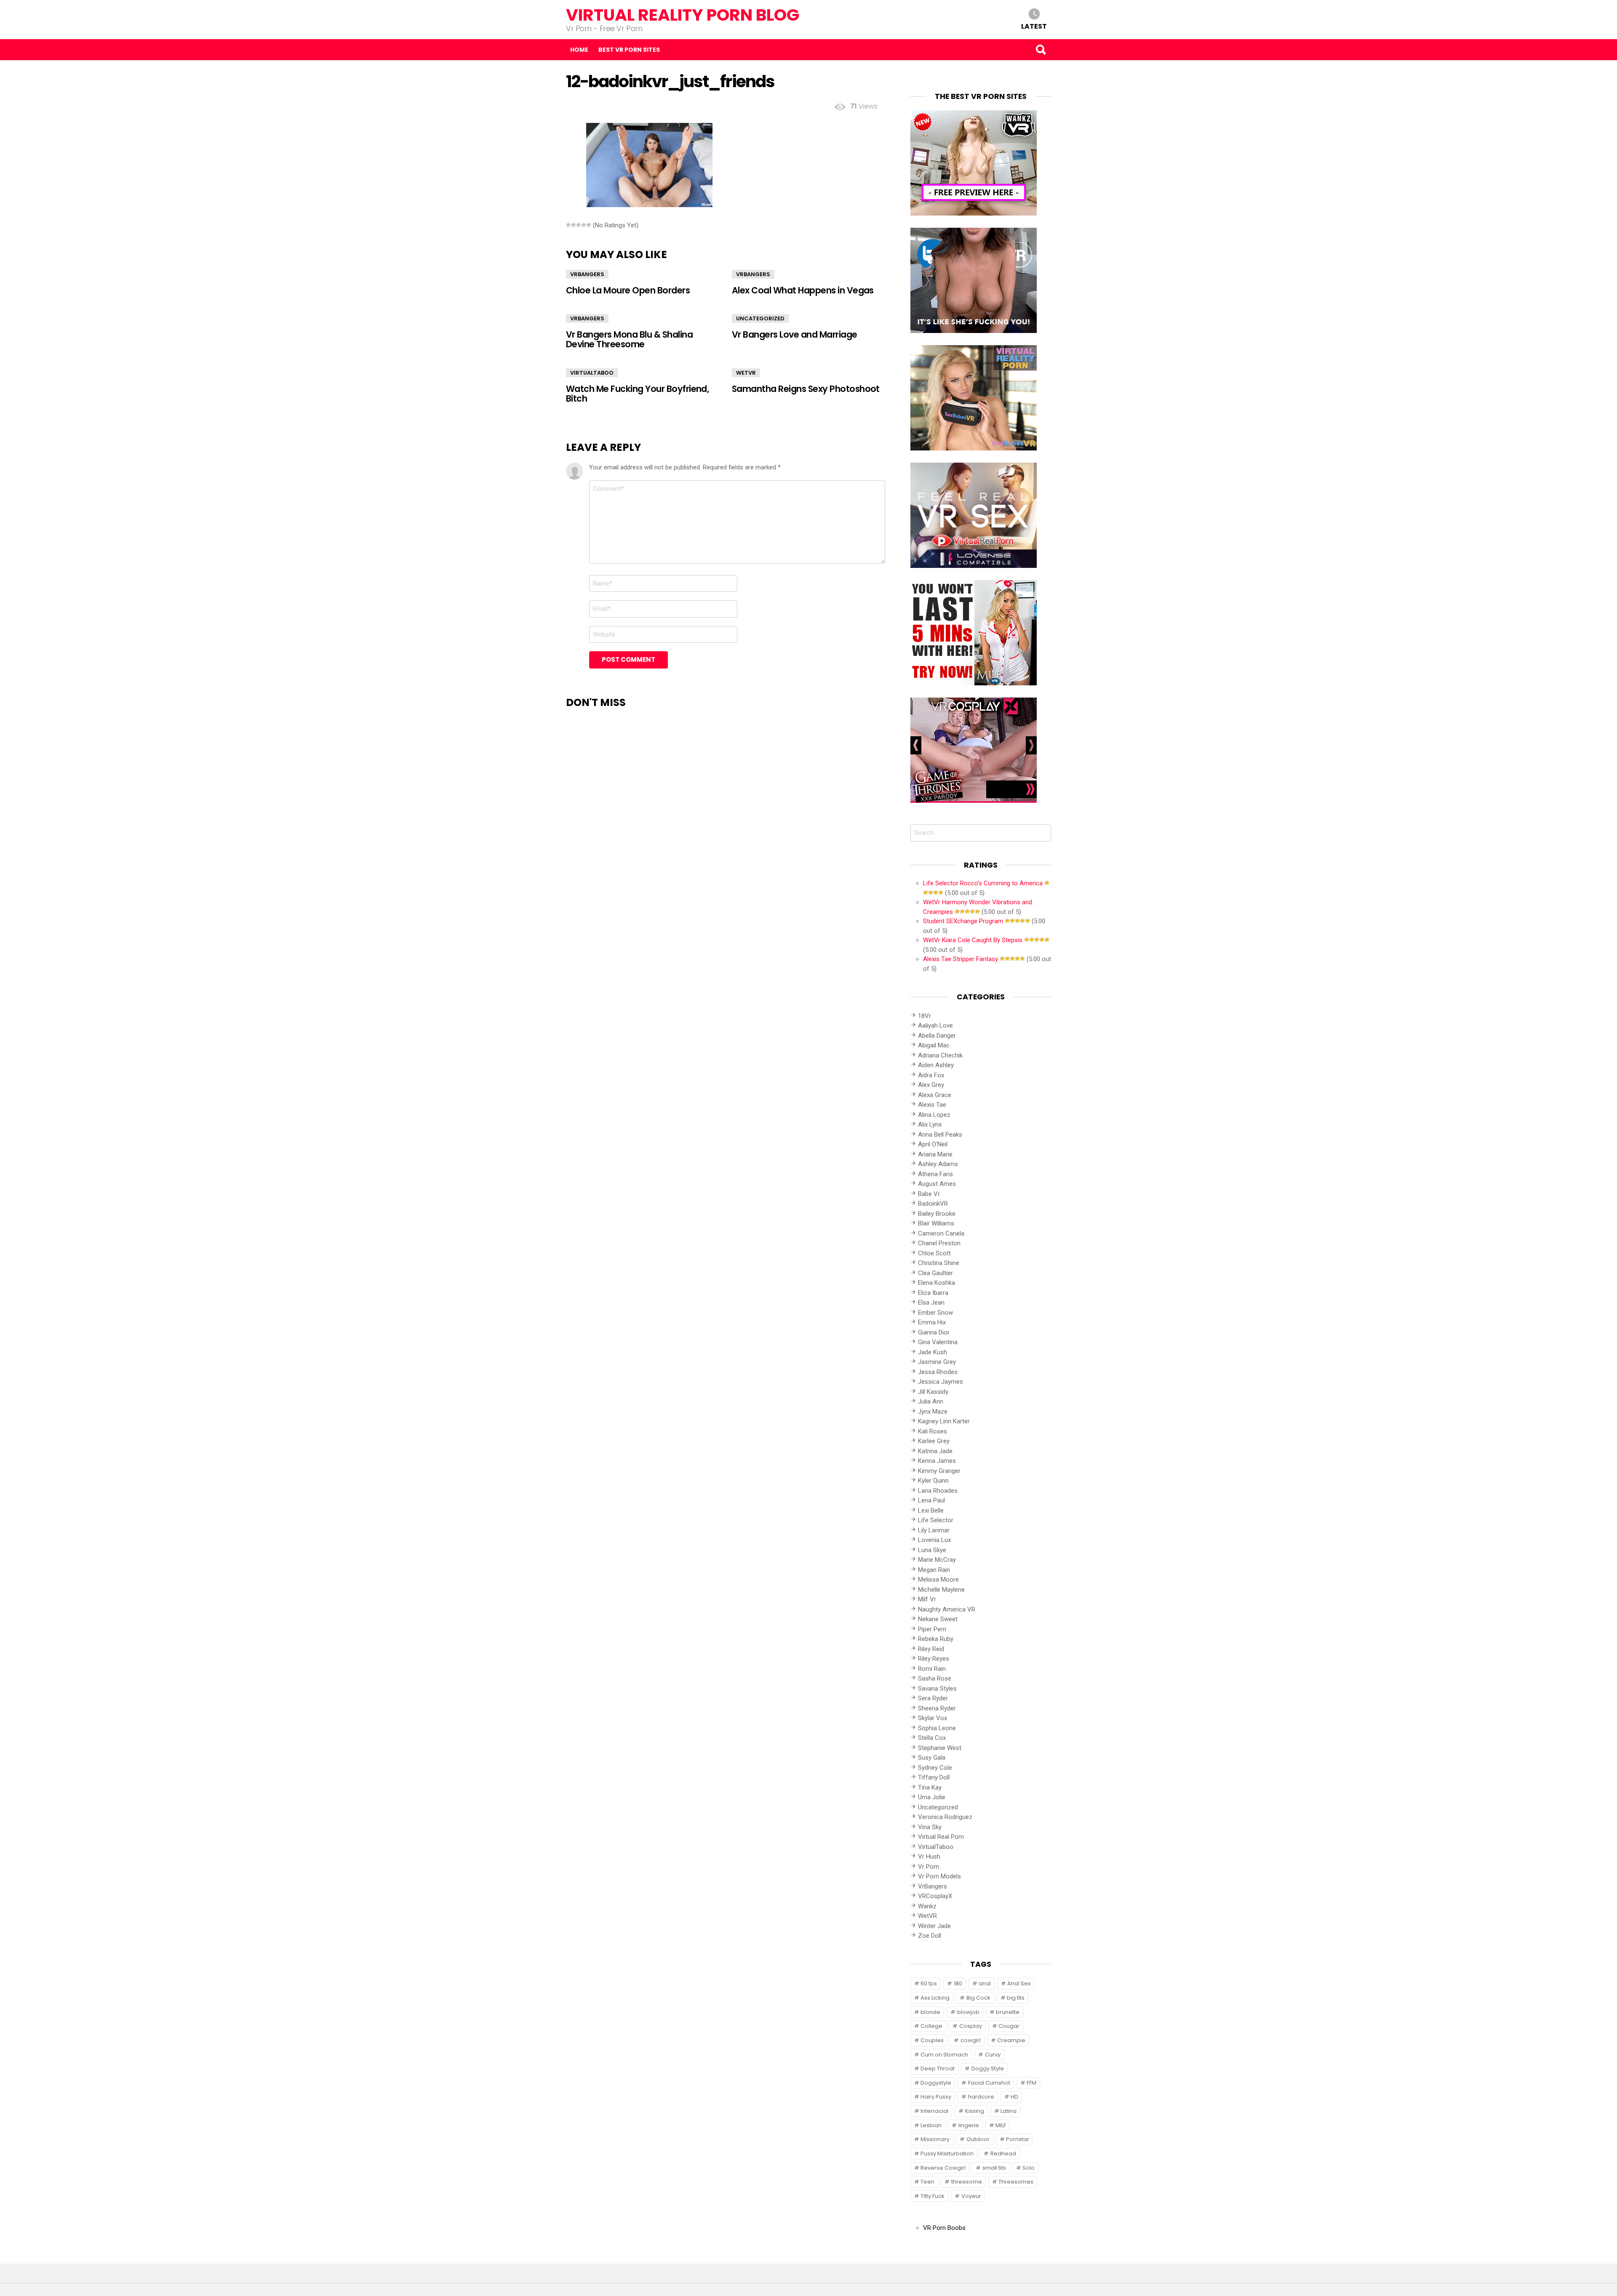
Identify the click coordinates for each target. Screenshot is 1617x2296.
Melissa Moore (938, 1579)
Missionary (935, 2139)
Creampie (1011, 2040)
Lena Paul (931, 1500)
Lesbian (931, 2125)
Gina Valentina (938, 1342)
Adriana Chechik (940, 1055)
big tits (1016, 1998)
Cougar (1009, 2026)
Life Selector (936, 1520)
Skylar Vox (933, 1718)
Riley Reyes (934, 1659)
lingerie (969, 2125)
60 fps (929, 1983)
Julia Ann (931, 1401)
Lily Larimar (934, 1530)
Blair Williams (936, 1223)
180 (958, 1983)
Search (1041, 50)
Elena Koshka (937, 1283)
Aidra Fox (931, 1075)
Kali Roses (933, 1431)
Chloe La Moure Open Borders (628, 290)
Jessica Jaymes (941, 1382)
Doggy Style (988, 2068)
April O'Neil (933, 1144)
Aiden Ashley (936, 1065)
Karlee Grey (934, 1441)
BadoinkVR (933, 1204)
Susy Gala (932, 1758)
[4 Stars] (584, 225)
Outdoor (978, 2139)
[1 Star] (568, 225)
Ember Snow (935, 1313)
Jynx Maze (933, 1412)
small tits (994, 2168)
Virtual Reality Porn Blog (683, 15)
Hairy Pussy (936, 2097)
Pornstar (1018, 2139)
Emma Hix (932, 1322)
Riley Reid (931, 1649)
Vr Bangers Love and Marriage (795, 334)
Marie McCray (937, 1560)
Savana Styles (937, 1689)
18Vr (925, 1016)
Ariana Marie (935, 1154)
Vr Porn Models (939, 1876)
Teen (927, 2182)
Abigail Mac (934, 1045)
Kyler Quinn (933, 1481)
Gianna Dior (934, 1332)
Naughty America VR (947, 1609)
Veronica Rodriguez (945, 1817)
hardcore (981, 2097)
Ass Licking (935, 1998)
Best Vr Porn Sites (629, 50)
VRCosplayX (935, 1896)
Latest (1034, 26)
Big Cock (978, 1998)
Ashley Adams (938, 1164)
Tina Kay (930, 1787)
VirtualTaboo (592, 373)
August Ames (937, 1184)
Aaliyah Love (935, 1025)
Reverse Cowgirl (943, 2168)
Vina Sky (930, 1827)
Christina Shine (939, 1263)
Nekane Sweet (938, 1619)
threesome (967, 2182)
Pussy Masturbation (947, 2153)
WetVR (746, 373)
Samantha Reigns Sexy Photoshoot (806, 389)
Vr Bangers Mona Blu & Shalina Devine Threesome (629, 339)
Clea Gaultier (935, 1273)
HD (1014, 2097)
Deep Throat (938, 2068)
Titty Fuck (933, 2196)
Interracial (934, 2111)
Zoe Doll (930, 1936)
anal (985, 1983)
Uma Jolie (932, 1797)
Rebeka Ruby (936, 1639)
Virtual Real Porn (941, 1837)
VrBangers (587, 274)
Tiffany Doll (934, 1777)
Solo (1029, 2168)
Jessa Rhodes (938, 1372)
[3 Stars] (579, 225)
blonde (930, 2012)
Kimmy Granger (939, 1471)
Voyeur (971, 2196)
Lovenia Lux (934, 1540)
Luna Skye (932, 1550)
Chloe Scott (934, 1253)
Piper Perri (932, 1629)
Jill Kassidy (933, 1392)
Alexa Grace (935, 1095)
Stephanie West (940, 1748)
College (931, 2026)
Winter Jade (934, 1926)
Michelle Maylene (941, 1590)
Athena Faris (935, 1174)
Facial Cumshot (989, 2083)
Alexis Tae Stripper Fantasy (961, 959)
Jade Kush (933, 1352)
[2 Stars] (574, 225)
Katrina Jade (935, 1451)
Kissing (975, 2111)
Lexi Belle (931, 1510)
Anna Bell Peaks (940, 1135)
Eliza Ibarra (933, 1293)
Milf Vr (927, 1599)
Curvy (993, 2055)
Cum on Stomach (944, 2055)
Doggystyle (936, 2083)
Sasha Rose (935, 1678)
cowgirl (971, 2040)
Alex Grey (931, 1085)
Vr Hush (929, 1857)
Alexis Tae (932, 1105)
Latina (1009, 2111)
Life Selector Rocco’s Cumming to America (983, 883)
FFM (1031, 2083)
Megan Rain (934, 1570)
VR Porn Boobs (944, 2228)
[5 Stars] (589, 225)
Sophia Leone (937, 1728)
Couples (932, 2040)
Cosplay (971, 2026)
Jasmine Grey (937, 1362)
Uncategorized (760, 318)
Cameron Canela (941, 1233)
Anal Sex (1019, 1983)
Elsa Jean (931, 1302)
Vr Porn (929, 1867)
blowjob (968, 2012)
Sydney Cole (935, 1768)
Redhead (1003, 2153)
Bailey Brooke (937, 1214)
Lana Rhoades (938, 1491)
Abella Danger (937, 1036)
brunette (1008, 2012)
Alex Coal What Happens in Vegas (803, 290)
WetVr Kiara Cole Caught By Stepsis (973, 940)
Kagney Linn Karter (944, 1421)
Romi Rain (932, 1669)
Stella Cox (932, 1738)
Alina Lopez (934, 1115)
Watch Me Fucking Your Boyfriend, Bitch (637, 394)
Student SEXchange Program (963, 921)
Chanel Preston (939, 1243)
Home (579, 50)
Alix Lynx (930, 1124)
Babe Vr (929, 1194)
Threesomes (1016, 2182)
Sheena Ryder (937, 1708)
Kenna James (937, 1461)
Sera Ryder (933, 1698)
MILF (1001, 2125)
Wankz (927, 1906)
